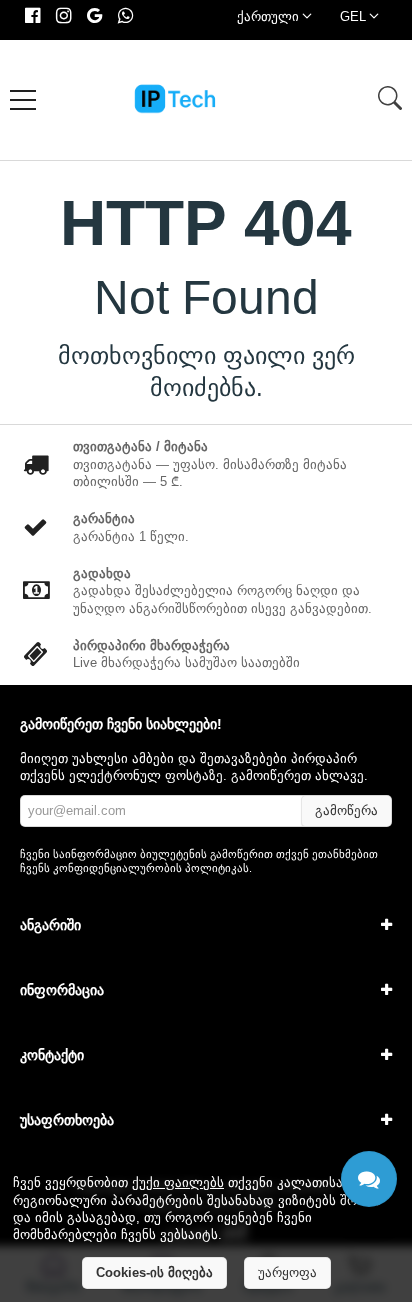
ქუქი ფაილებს (178, 1182)
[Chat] (369, 1179)
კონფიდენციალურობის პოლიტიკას (151, 868)
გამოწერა (346, 810)
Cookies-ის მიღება (154, 1272)
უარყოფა (287, 1272)
